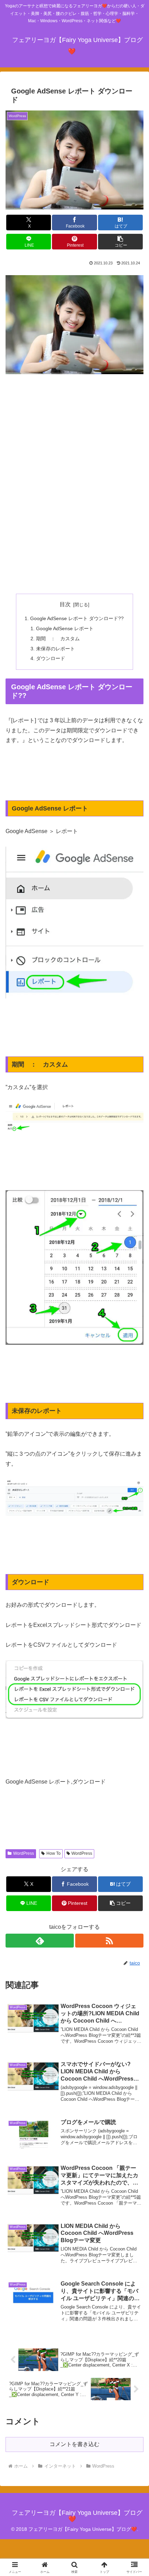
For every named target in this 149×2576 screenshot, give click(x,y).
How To (54, 1853)
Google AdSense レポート (65, 628)
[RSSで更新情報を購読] (109, 1941)
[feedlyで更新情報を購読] (40, 1941)
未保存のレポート (55, 649)
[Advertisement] (74, 479)
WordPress (24, 1853)
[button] (120, 242)
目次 (65, 604)
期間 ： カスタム (58, 639)
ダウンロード (51, 658)
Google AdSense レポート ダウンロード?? (77, 618)
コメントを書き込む (74, 2444)
